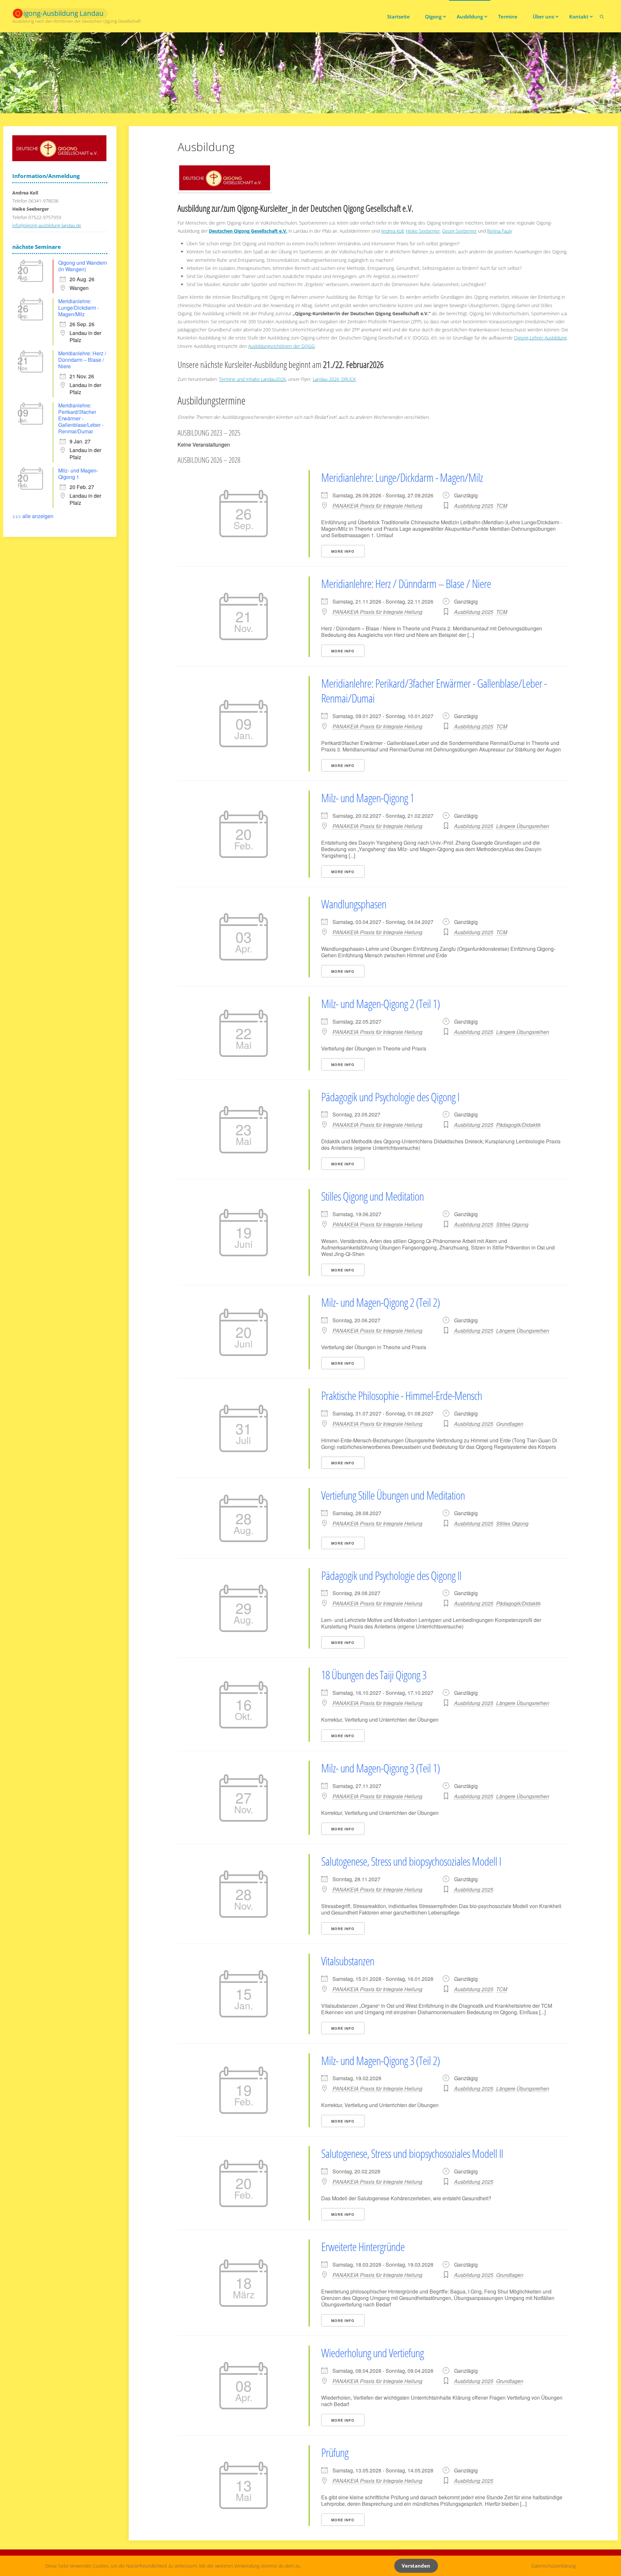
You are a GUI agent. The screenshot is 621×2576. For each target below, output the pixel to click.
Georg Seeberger (459, 231)
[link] (602, 16)
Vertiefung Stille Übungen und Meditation (393, 1495)
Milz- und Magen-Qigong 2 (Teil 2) (381, 1302)
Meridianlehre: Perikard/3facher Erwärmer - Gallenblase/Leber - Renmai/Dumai (434, 691)
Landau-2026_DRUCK (334, 379)
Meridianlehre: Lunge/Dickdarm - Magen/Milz (402, 477)
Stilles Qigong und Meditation (372, 1196)
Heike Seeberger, (423, 231)
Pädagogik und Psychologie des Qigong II (391, 1576)
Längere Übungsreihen (523, 826)
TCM (502, 506)
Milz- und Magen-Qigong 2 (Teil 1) (381, 1004)
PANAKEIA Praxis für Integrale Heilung (377, 506)
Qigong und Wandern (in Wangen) (83, 266)
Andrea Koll (392, 231)
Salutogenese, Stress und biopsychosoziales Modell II (412, 2154)
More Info (343, 551)
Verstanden (416, 2566)
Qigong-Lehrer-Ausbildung (540, 338)
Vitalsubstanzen (348, 1961)
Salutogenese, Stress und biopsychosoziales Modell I (411, 1861)
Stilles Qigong (512, 1224)
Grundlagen (510, 1424)
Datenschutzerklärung (554, 2566)
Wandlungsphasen (354, 904)
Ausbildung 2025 (474, 506)
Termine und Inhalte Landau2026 (252, 379)
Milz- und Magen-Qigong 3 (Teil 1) (381, 1768)
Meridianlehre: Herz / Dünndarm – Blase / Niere (406, 584)
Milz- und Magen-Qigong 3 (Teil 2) (381, 2061)
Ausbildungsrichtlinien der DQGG (281, 346)
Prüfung (335, 2453)
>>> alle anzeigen (33, 516)
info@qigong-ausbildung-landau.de (47, 225)
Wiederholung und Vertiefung (372, 2353)
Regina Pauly (500, 231)
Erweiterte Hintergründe (363, 2247)
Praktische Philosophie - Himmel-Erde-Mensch (402, 1396)
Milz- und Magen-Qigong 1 (368, 798)
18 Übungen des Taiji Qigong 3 (374, 1675)
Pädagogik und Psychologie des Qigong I (390, 1097)
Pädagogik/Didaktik (518, 1125)
